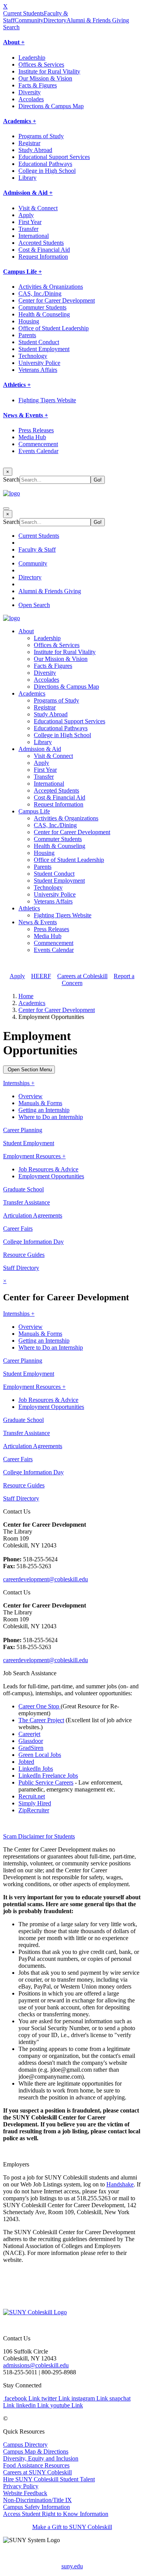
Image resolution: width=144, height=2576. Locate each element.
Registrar (29, 143)
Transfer (28, 229)
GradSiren (31, 1748)
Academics (32, 1003)
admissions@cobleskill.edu (36, 2365)
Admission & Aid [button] (40, 749)
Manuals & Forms (40, 1103)
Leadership (32, 58)
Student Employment (44, 349)
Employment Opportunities (51, 1176)
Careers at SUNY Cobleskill (37, 2472)
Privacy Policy (21, 2486)
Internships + (19, 1083)
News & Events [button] (38, 922)
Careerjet (29, 1734)
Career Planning (23, 1130)
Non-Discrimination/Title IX (37, 2500)
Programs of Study (41, 136)
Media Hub (32, 437)
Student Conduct (39, 342)
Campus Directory (25, 2445)
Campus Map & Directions (36, 2451)
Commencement (38, 444)
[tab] (72, 1837)
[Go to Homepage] (35, 2312)
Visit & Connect (38, 208)
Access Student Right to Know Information (56, 2514)
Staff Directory (21, 1268)
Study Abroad (35, 150)
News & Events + (26, 415)
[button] (72, 1837)
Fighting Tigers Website (47, 400)
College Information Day (33, 1242)
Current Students (23, 13)
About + (14, 42)
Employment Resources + (34, 1156)
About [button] (26, 631)
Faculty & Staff (37, 549)
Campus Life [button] (34, 811)
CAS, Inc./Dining (40, 294)
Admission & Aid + (28, 193)
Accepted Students (41, 243)
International (34, 236)
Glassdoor (31, 1741)
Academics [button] (32, 693)
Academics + (20, 121)
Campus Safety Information (36, 2507)
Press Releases (36, 430)
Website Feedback (25, 2493)
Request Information (43, 257)
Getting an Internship (44, 1110)
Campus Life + (22, 272)
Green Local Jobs (40, 1755)
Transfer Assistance (26, 1202)
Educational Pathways (45, 164)
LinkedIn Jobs (36, 1769)
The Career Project (41, 1720)
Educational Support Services (54, 157)
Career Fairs (18, 1229)
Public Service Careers (46, 1782)
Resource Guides (24, 1255)
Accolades (31, 99)
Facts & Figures (38, 85)
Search (11, 27)
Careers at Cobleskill (82, 976)
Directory (55, 20)
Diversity (30, 92)
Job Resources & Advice (48, 1169)
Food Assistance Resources (36, 2465)
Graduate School (23, 1189)
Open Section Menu (29, 1070)
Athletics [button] (29, 908)
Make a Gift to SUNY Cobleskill (72, 2527)
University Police (39, 363)
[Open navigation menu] (6, 509)
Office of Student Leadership (54, 328)
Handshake (120, 2184)
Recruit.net (32, 1796)
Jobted (26, 1762)
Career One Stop (40, 1706)
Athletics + (17, 385)
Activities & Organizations (51, 287)
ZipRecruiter (34, 1810)
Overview (31, 1096)
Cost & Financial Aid (44, 250)
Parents (27, 335)
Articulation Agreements (33, 1215)
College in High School (47, 171)
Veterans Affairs (38, 370)
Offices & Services (41, 64)
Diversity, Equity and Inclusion (41, 2458)
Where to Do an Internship (51, 1117)
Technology (33, 356)
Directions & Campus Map (51, 106)
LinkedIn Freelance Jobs (48, 1776)
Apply (26, 215)
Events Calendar (38, 451)
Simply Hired (35, 1803)
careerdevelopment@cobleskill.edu (46, 1579)
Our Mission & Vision (45, 78)
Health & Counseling (44, 314)
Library (27, 178)
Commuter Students (42, 307)
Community (29, 20)
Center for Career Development (57, 300)
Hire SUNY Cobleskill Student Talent (49, 2479)
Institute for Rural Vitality (49, 71)
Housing (29, 321)
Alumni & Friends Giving (98, 20)
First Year (30, 222)
